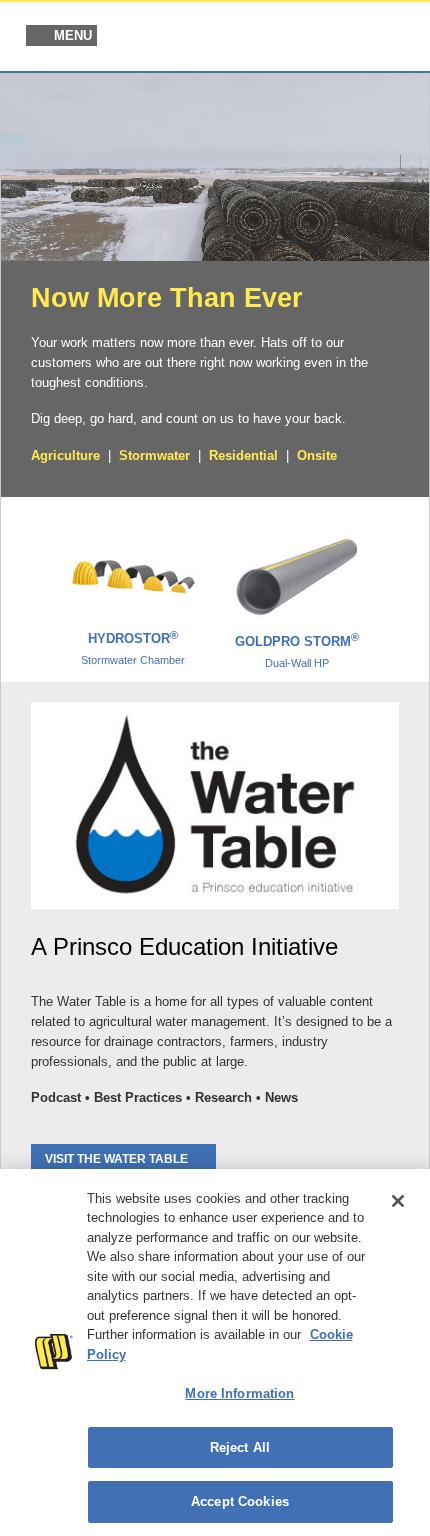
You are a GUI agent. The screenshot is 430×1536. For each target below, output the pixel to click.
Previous (27, 581)
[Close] (398, 1201)
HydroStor (133, 648)
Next (402, 581)
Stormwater (154, 455)
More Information (239, 1393)
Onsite (317, 455)
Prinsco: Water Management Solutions (309, 38)
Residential (243, 455)
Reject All (240, 1447)
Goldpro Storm (297, 651)
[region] (215, 1352)
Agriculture (65, 455)
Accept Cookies (240, 1501)
